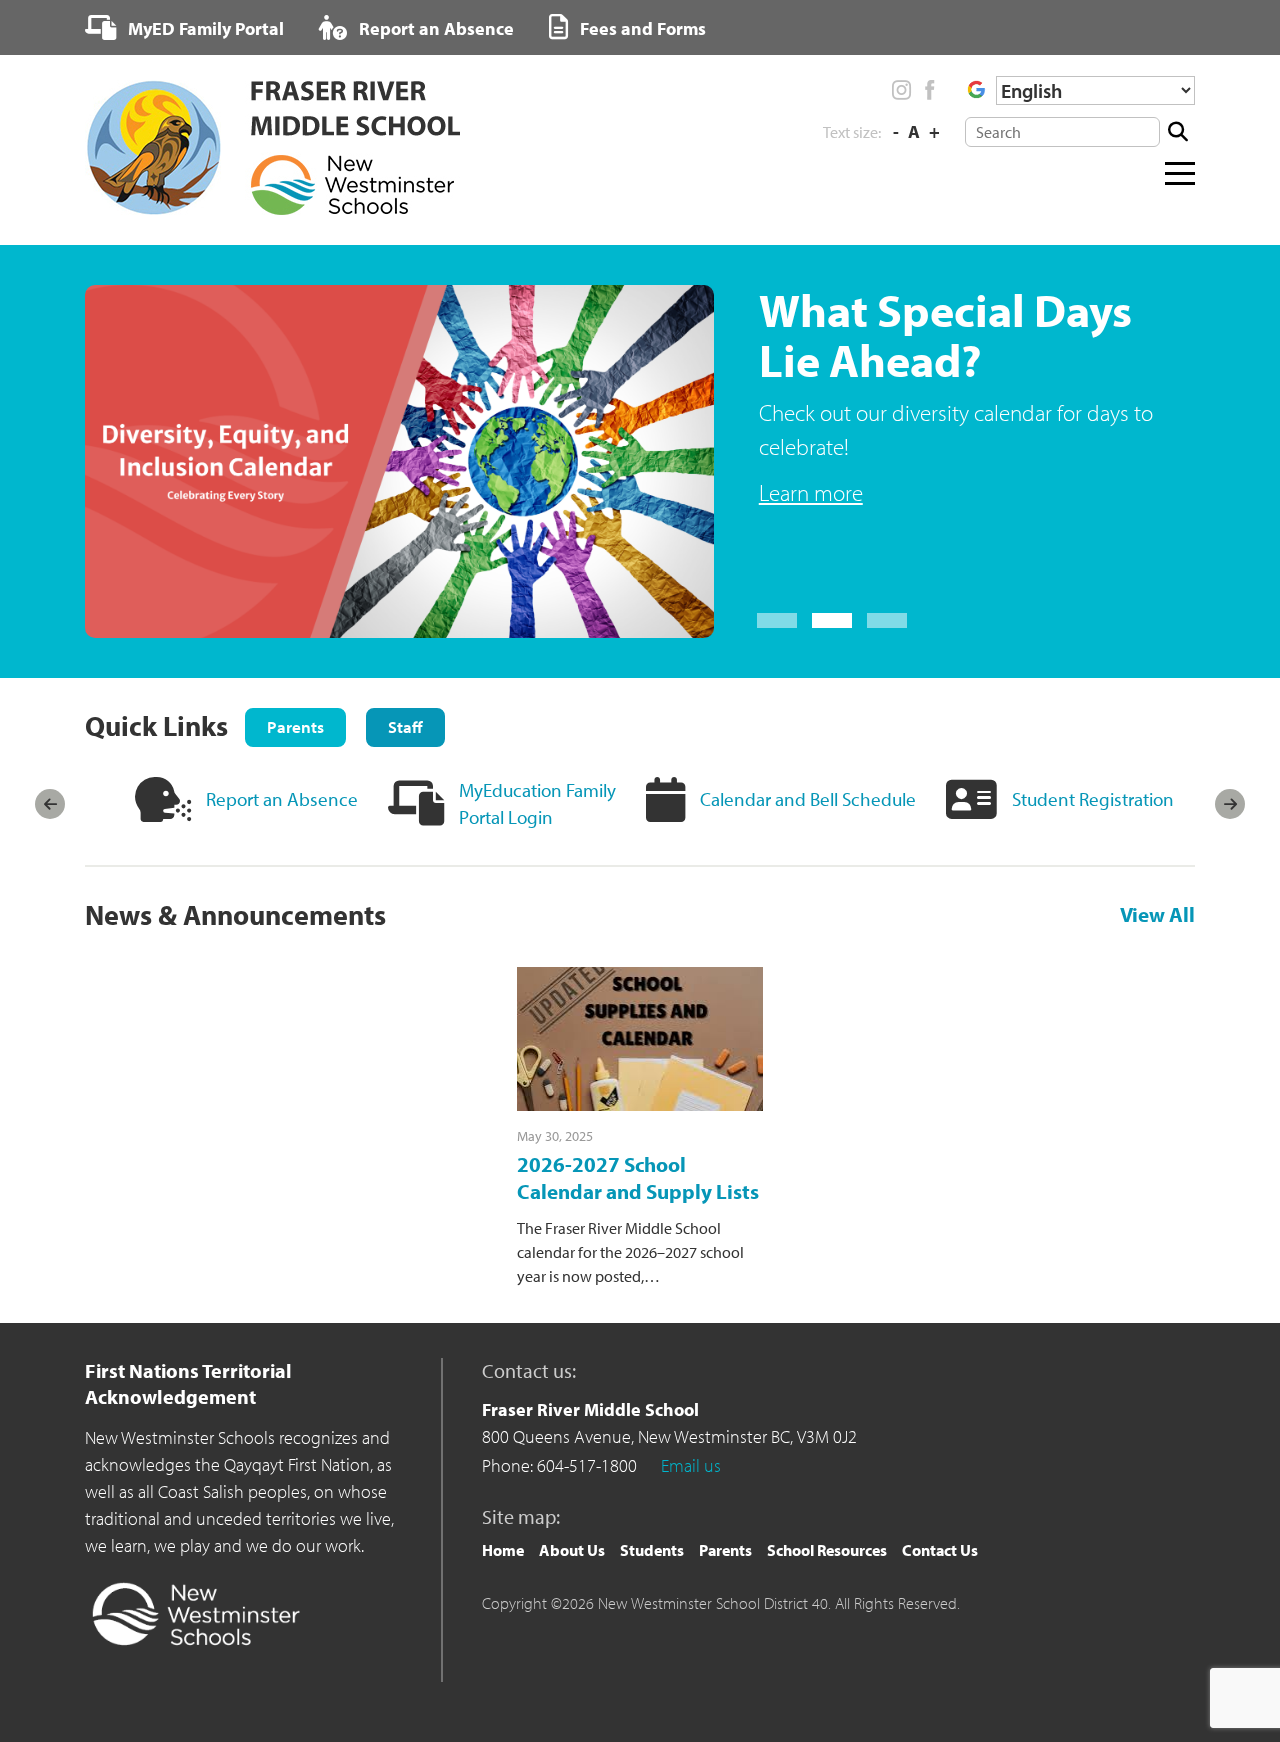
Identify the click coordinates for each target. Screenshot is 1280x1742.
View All (1157, 915)
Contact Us (940, 1550)
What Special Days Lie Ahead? (945, 335)
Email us (691, 1465)
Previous (50, 804)
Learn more (811, 492)
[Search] (1177, 132)
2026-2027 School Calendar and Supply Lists (638, 1177)
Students (652, 1550)
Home (503, 1550)
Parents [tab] (295, 726)
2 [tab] (832, 620)
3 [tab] (887, 620)
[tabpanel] (640, 462)
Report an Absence (434, 28)
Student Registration (1093, 799)
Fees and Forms (641, 28)
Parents (725, 1550)
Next (1230, 804)
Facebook (929, 90)
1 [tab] (777, 620)
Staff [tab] (405, 726)
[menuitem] (184, 28)
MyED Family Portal (204, 28)
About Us (572, 1550)
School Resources (827, 1550)
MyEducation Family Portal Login (537, 803)
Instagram (902, 90)
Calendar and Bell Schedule (808, 799)
